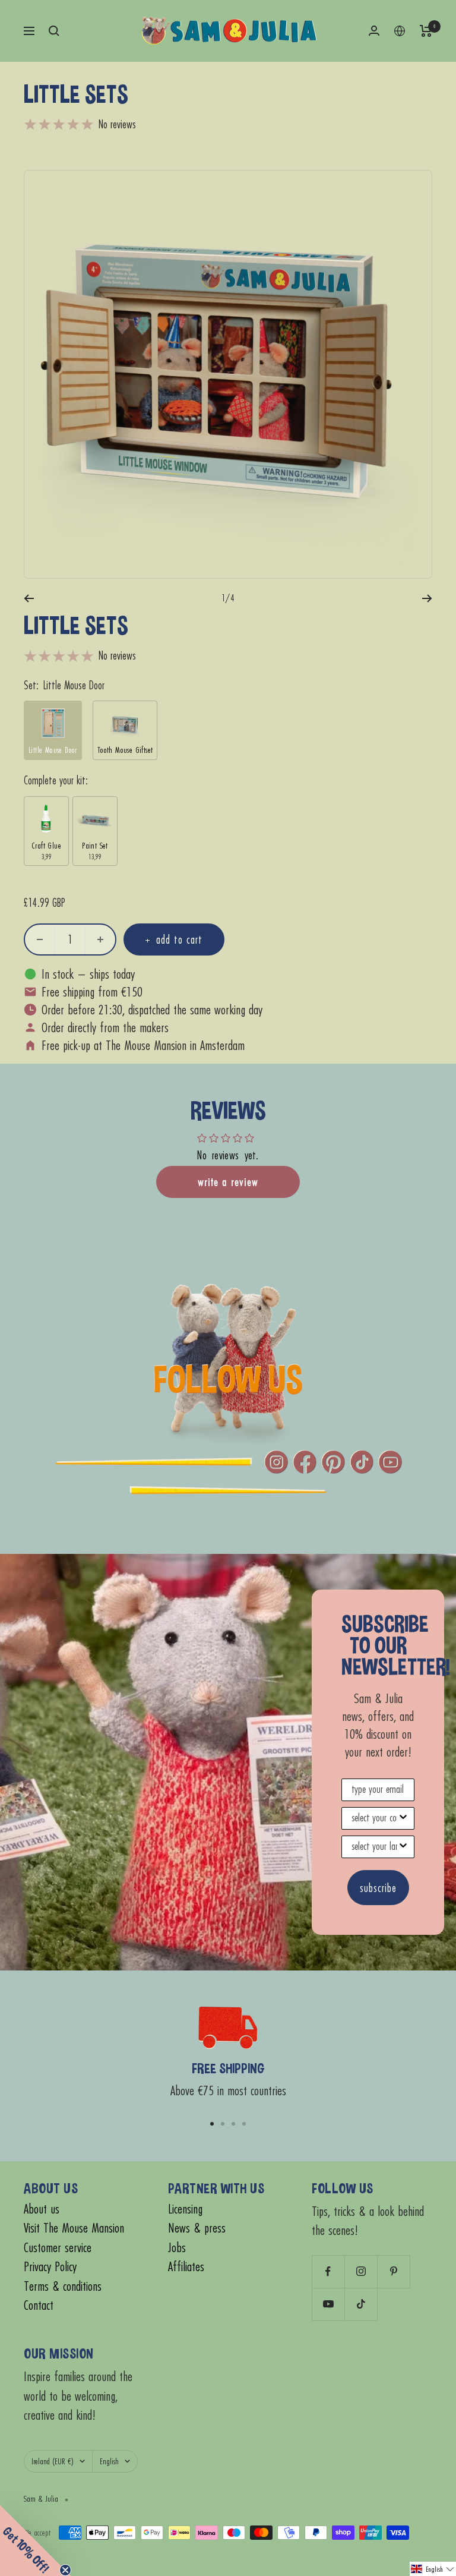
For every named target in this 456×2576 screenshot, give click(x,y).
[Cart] (426, 31)
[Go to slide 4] (244, 2124)
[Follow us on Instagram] (361, 2271)
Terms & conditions (63, 2286)
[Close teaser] (65, 2570)
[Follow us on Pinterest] (393, 2271)
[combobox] (374, 1818)
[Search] (54, 31)
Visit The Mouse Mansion (74, 2228)
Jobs (177, 2248)
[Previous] (29, 598)
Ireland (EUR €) (53, 2461)
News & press (197, 2228)
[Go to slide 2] (223, 2124)
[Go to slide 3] (233, 2124)
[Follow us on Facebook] (328, 2271)
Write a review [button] (228, 1182)
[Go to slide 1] (212, 2124)
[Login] (374, 31)
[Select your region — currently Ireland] (400, 31)
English (109, 2461)
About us (42, 2209)
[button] (433, 2569)
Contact (39, 2305)
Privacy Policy (50, 2267)
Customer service (58, 2248)
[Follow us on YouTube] (328, 2304)
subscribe (378, 1888)
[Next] (427, 598)
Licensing (185, 2209)
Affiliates (186, 2267)
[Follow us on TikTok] (361, 2304)
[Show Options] (403, 1818)
